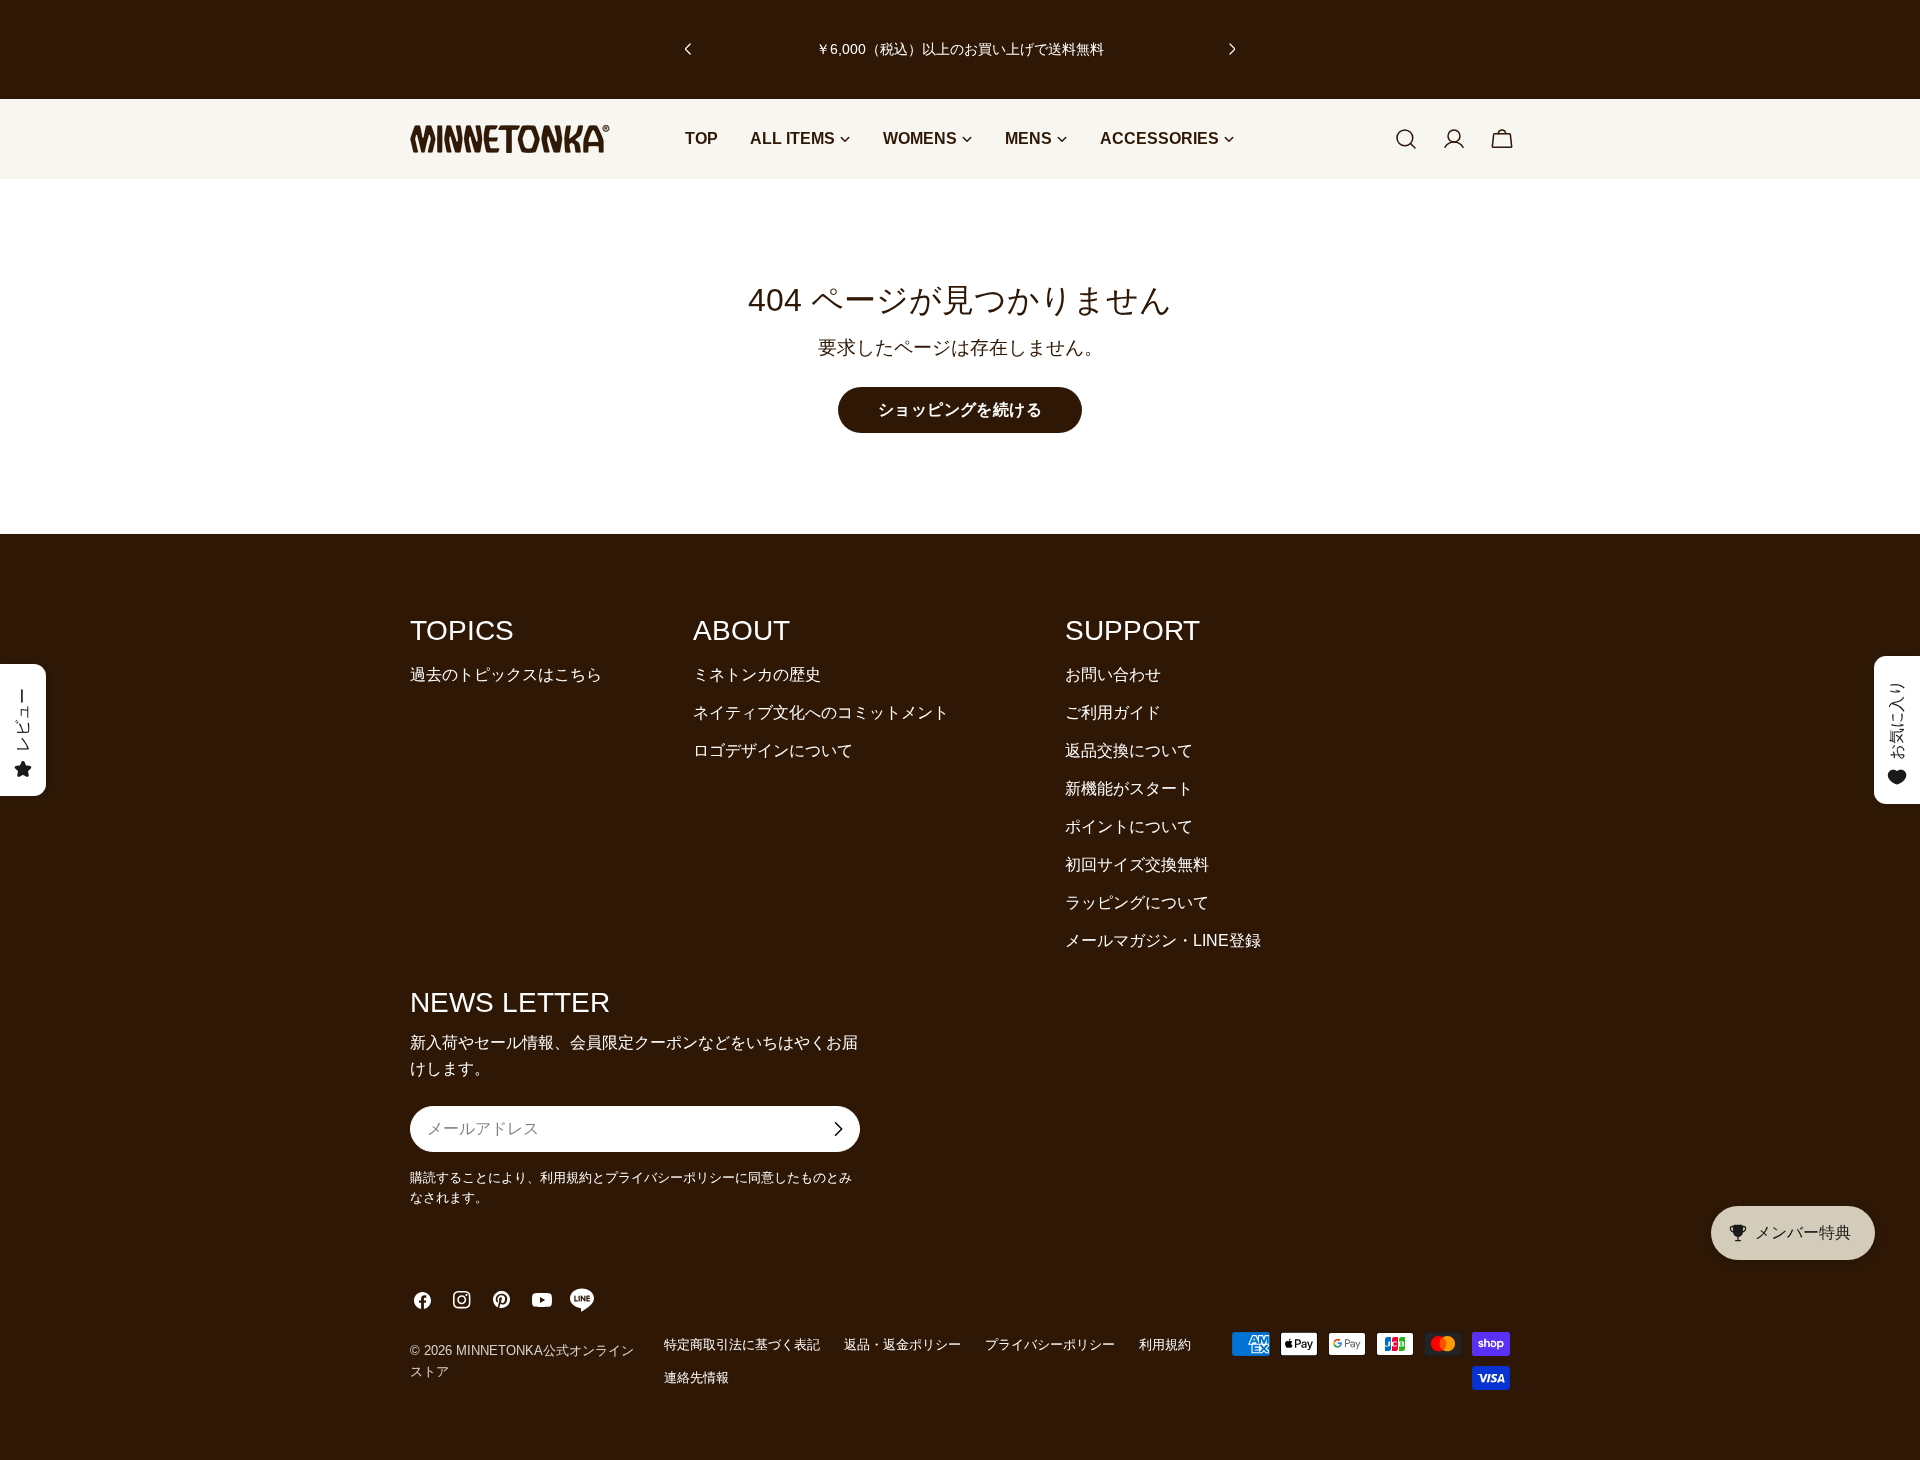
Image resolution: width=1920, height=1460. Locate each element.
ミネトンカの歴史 (757, 674)
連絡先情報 (696, 1377)
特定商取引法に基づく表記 (742, 1344)
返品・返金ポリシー (902, 1344)
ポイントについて (1129, 826)
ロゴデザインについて (773, 750)
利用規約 (1165, 1344)
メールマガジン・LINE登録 (1163, 940)
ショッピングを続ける (960, 409)
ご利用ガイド (1113, 712)
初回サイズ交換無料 (1137, 864)
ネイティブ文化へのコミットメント (821, 712)
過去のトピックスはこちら (506, 674)
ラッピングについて (1137, 902)
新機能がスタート (1129, 788)
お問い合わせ (1113, 674)
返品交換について (1129, 750)
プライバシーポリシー (1050, 1344)
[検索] (1406, 139)
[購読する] (838, 1129)
